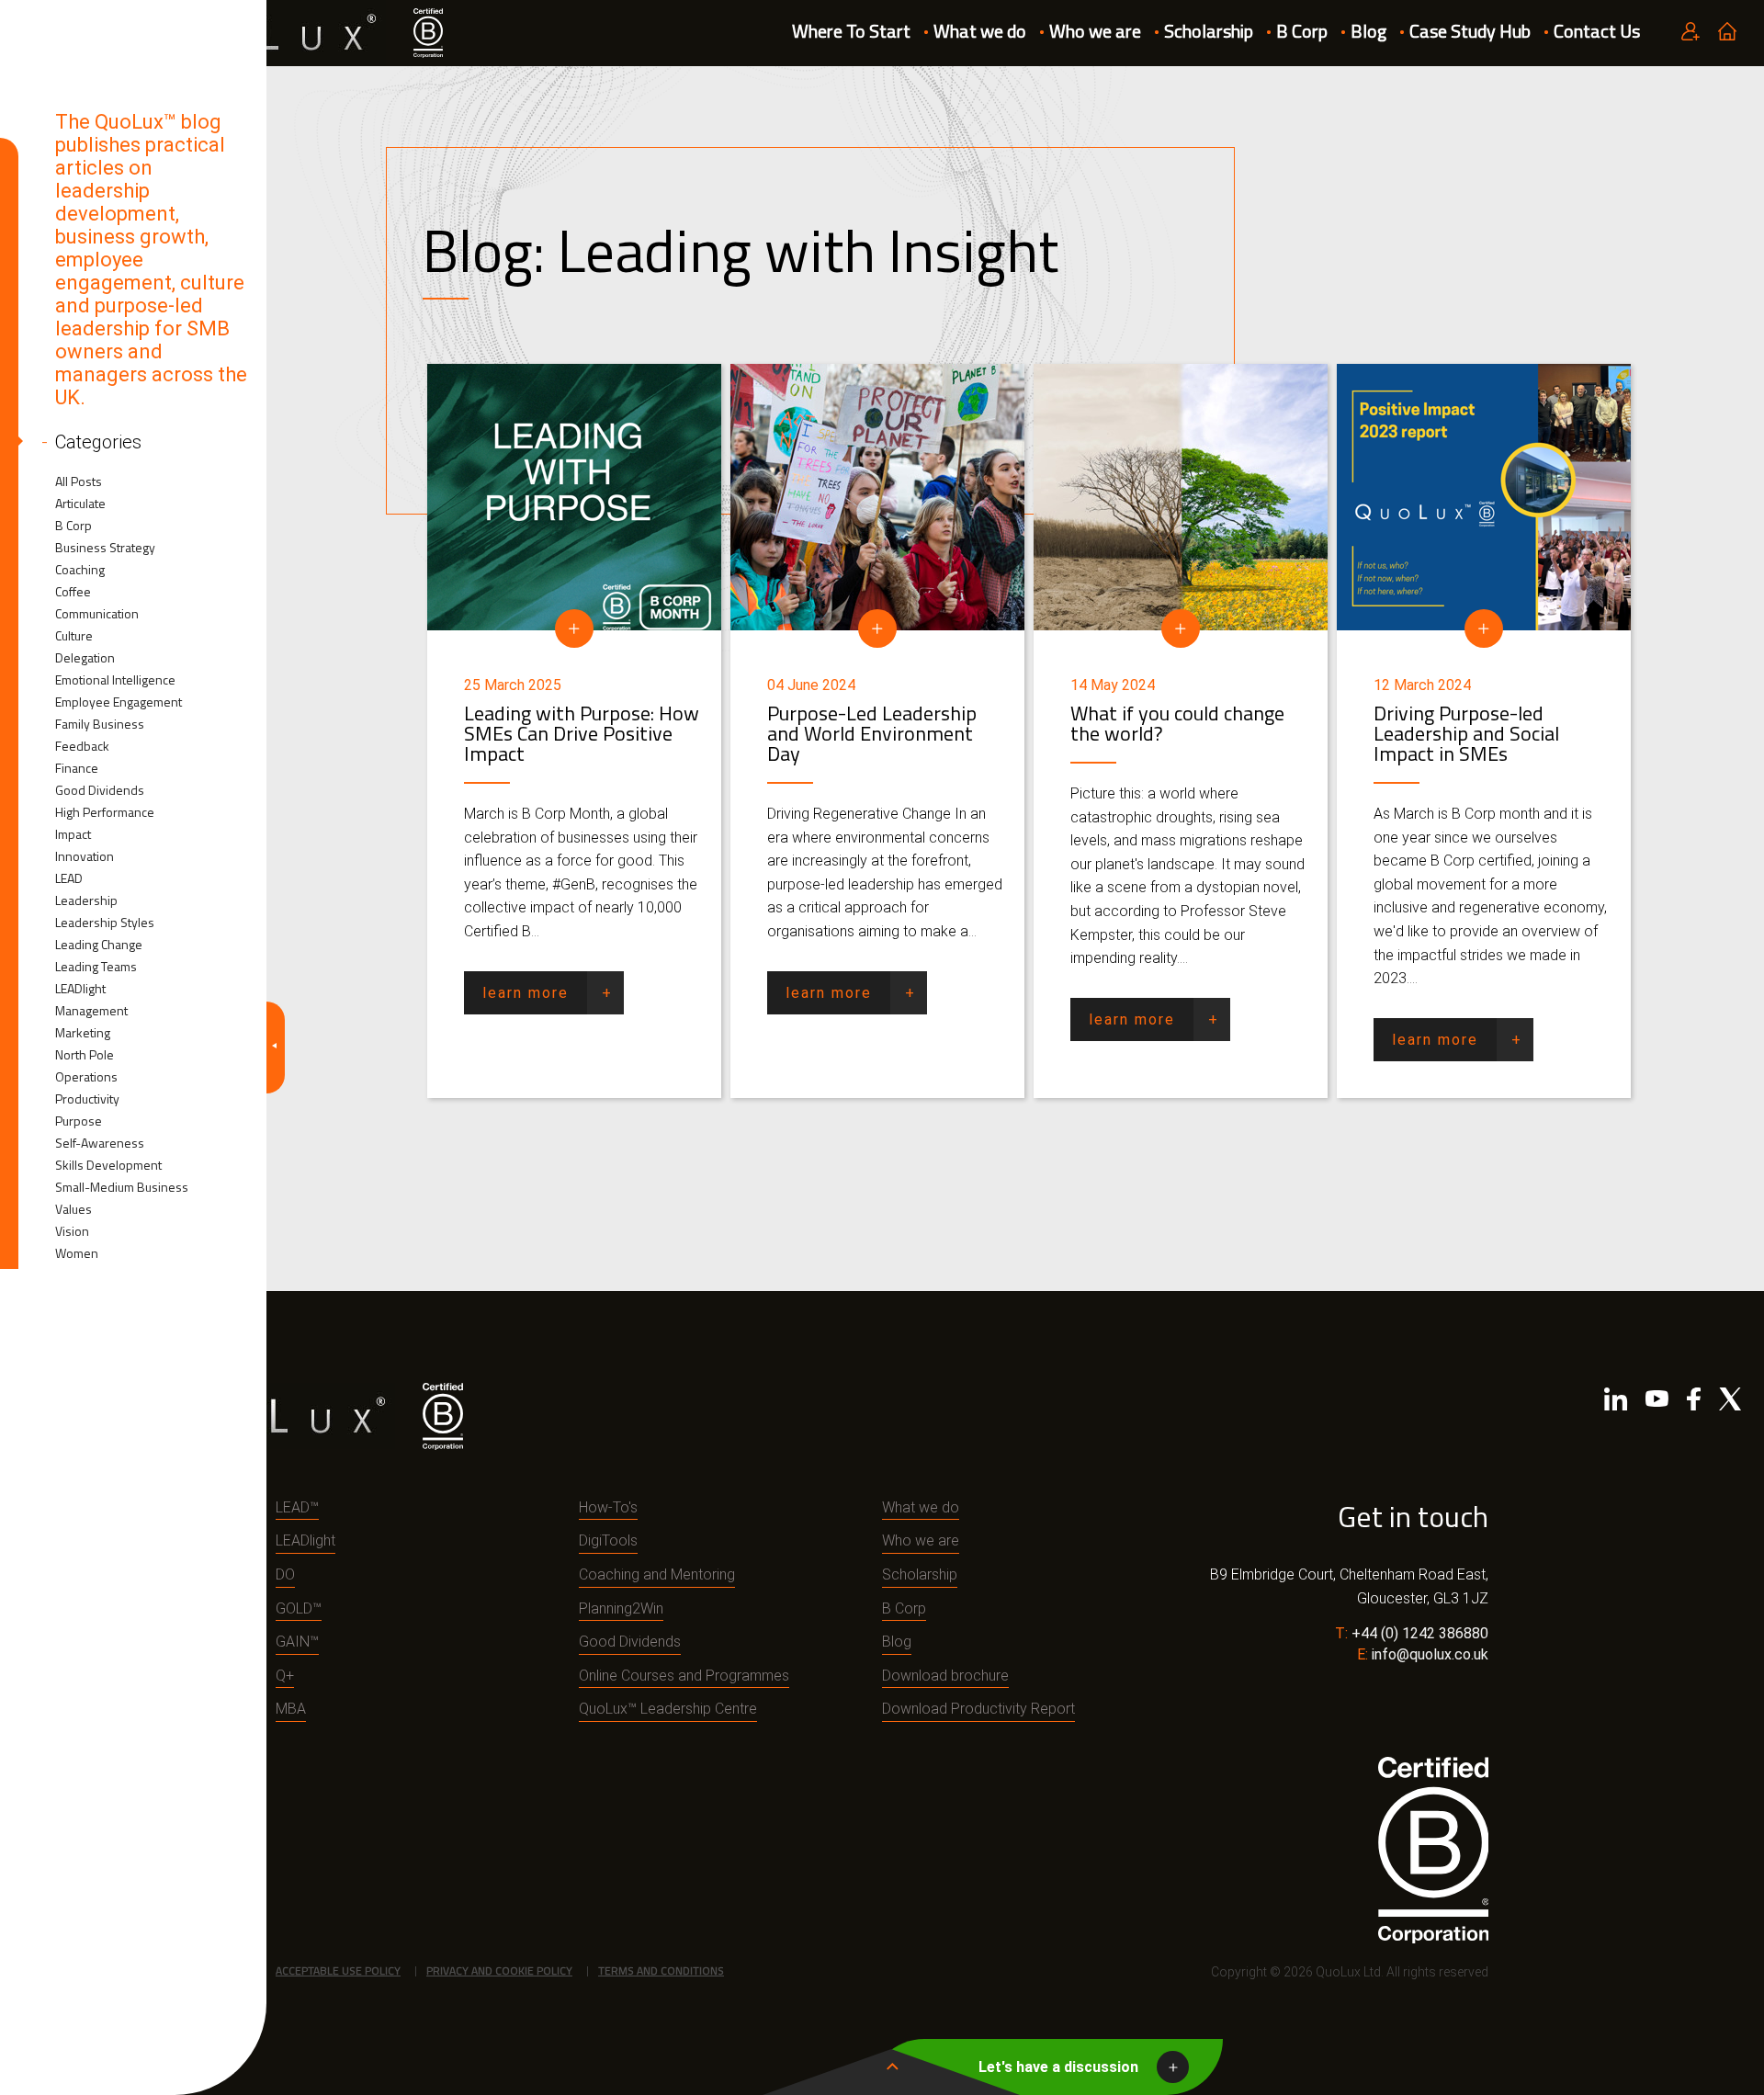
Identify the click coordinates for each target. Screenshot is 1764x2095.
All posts (79, 481)
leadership (86, 900)
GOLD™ (299, 1608)
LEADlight (80, 989)
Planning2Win (621, 1608)
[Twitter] (1730, 1403)
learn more (526, 993)
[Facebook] (1694, 1403)
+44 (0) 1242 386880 (1420, 1633)
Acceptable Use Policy (338, 1970)
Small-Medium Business (122, 1187)
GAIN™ (297, 1642)
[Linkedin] (1616, 1403)
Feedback (82, 746)
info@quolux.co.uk (1430, 1654)
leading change (99, 945)
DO (285, 1574)
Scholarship (1209, 31)
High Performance (105, 812)
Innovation (85, 856)
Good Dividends (100, 790)
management (91, 1011)
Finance (77, 768)
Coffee (73, 592)
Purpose (79, 1121)
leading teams (96, 967)
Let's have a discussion (1058, 2067)
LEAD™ (297, 1507)
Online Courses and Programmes (684, 1676)
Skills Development (108, 1165)
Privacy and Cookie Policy (499, 1970)
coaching (80, 570)
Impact (73, 834)
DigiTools (608, 1540)
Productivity (87, 1099)
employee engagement (119, 702)
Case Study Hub (1470, 31)
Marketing (83, 1033)
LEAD (69, 878)
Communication (97, 614)
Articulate (80, 504)
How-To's (608, 1507)
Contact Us (1597, 31)
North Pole (85, 1055)
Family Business (100, 724)
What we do (980, 31)
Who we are (1095, 31)
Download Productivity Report (978, 1709)
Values (73, 1209)
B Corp (1302, 31)
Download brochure (945, 1676)
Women (77, 1253)
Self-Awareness (100, 1143)
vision (72, 1231)
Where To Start (851, 31)
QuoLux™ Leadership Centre (668, 1709)
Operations (86, 1077)
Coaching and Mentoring (657, 1574)
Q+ (285, 1676)
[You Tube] (1657, 1403)
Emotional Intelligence (115, 680)
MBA (291, 1709)
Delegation (85, 658)
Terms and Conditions (661, 1970)
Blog (1368, 31)
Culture (74, 636)
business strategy (105, 548)
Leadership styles (105, 923)
